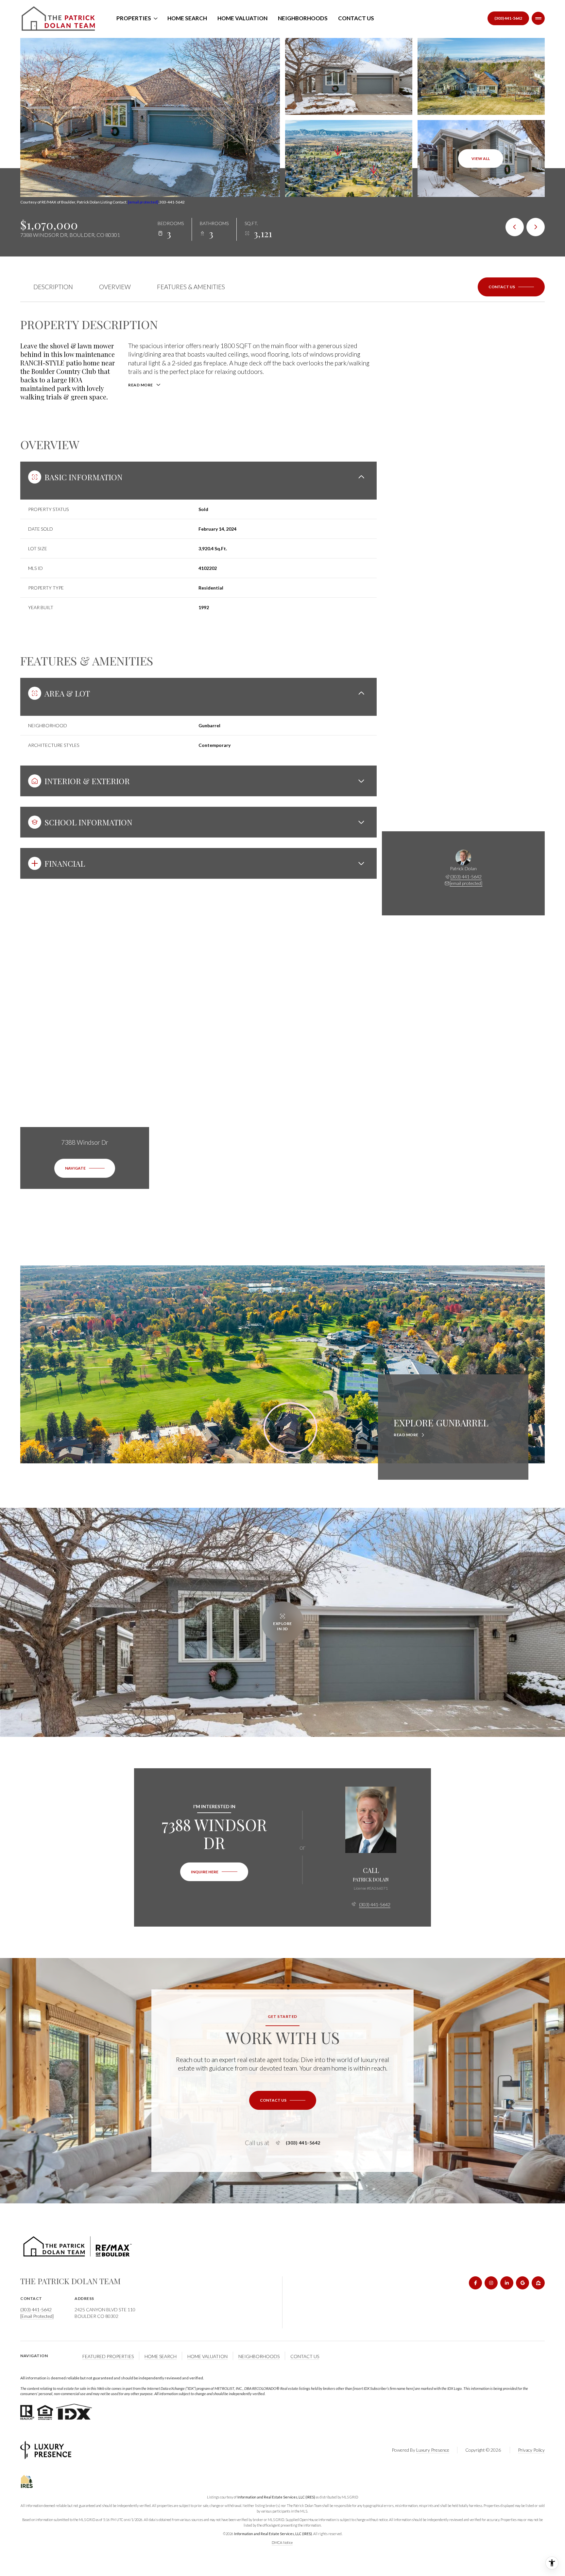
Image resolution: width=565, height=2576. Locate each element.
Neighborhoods (303, 18)
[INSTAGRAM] (491, 2283)
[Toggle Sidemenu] (538, 18)
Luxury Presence (433, 2450)
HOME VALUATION (207, 2356)
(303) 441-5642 (508, 18)
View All (481, 159)
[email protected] (143, 202)
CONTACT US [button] (305, 2356)
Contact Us (356, 18)
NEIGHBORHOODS (259, 2356)
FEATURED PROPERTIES (108, 2356)
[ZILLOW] (538, 2283)
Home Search (187, 18)
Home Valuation (242, 18)
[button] (511, 287)
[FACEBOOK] (475, 2283)
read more (406, 1435)
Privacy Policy (531, 2450)
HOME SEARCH (161, 2356)
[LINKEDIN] (507, 2283)
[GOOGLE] (522, 2283)
